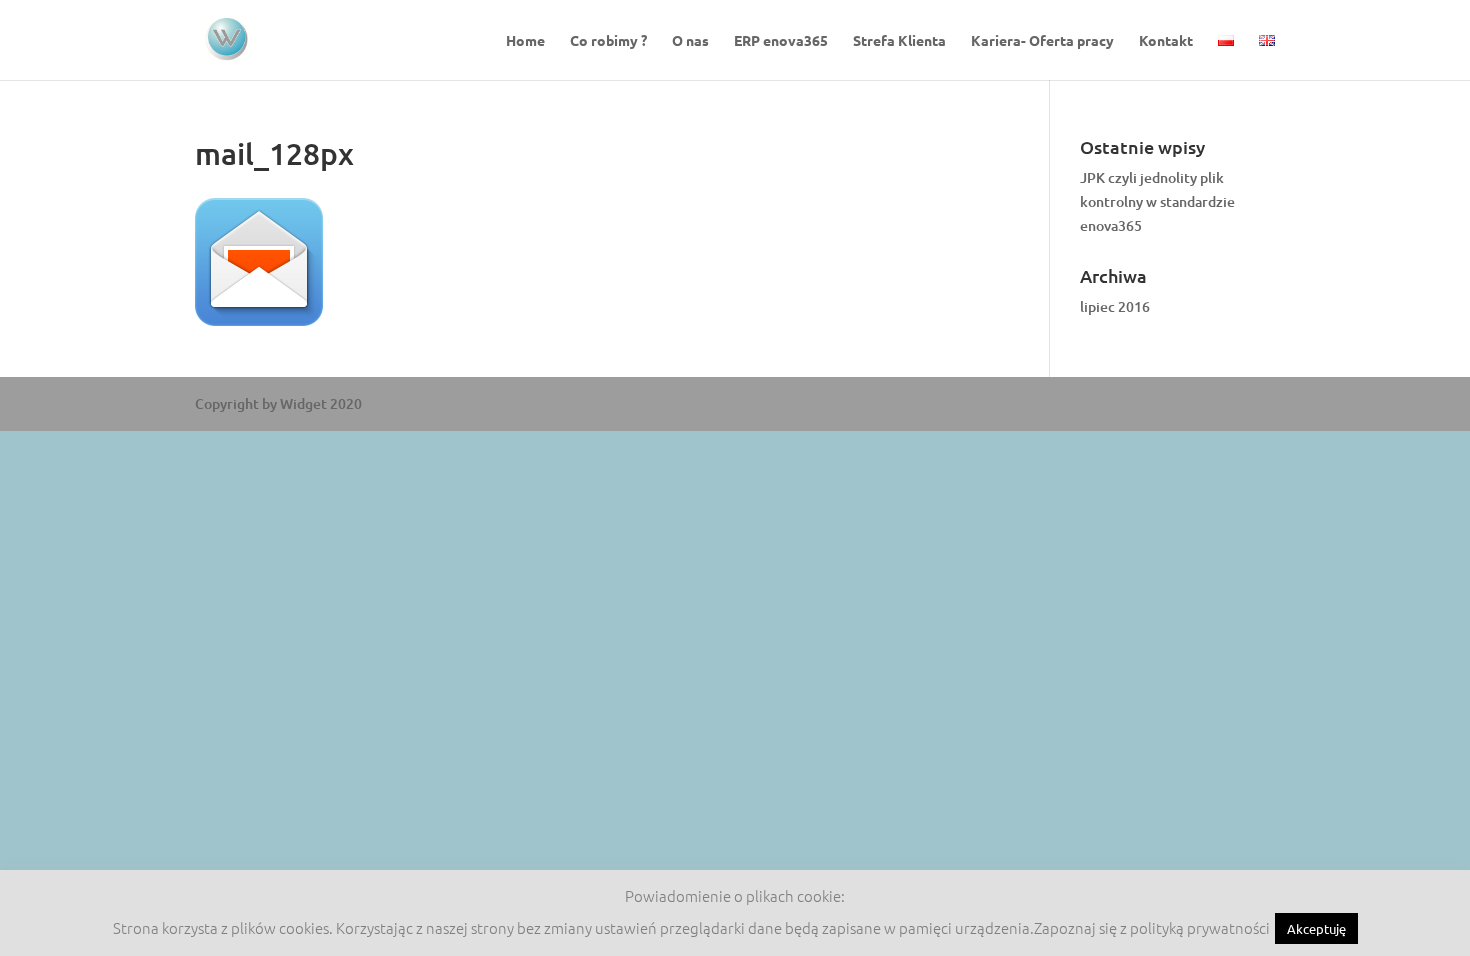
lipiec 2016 (1115, 306)
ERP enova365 (781, 41)
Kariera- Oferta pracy (1042, 41)
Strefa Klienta (899, 41)
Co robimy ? (608, 41)
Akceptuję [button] (1316, 928)
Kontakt (1166, 41)
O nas (690, 41)
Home (525, 41)
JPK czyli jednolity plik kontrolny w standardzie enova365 (1157, 201)
